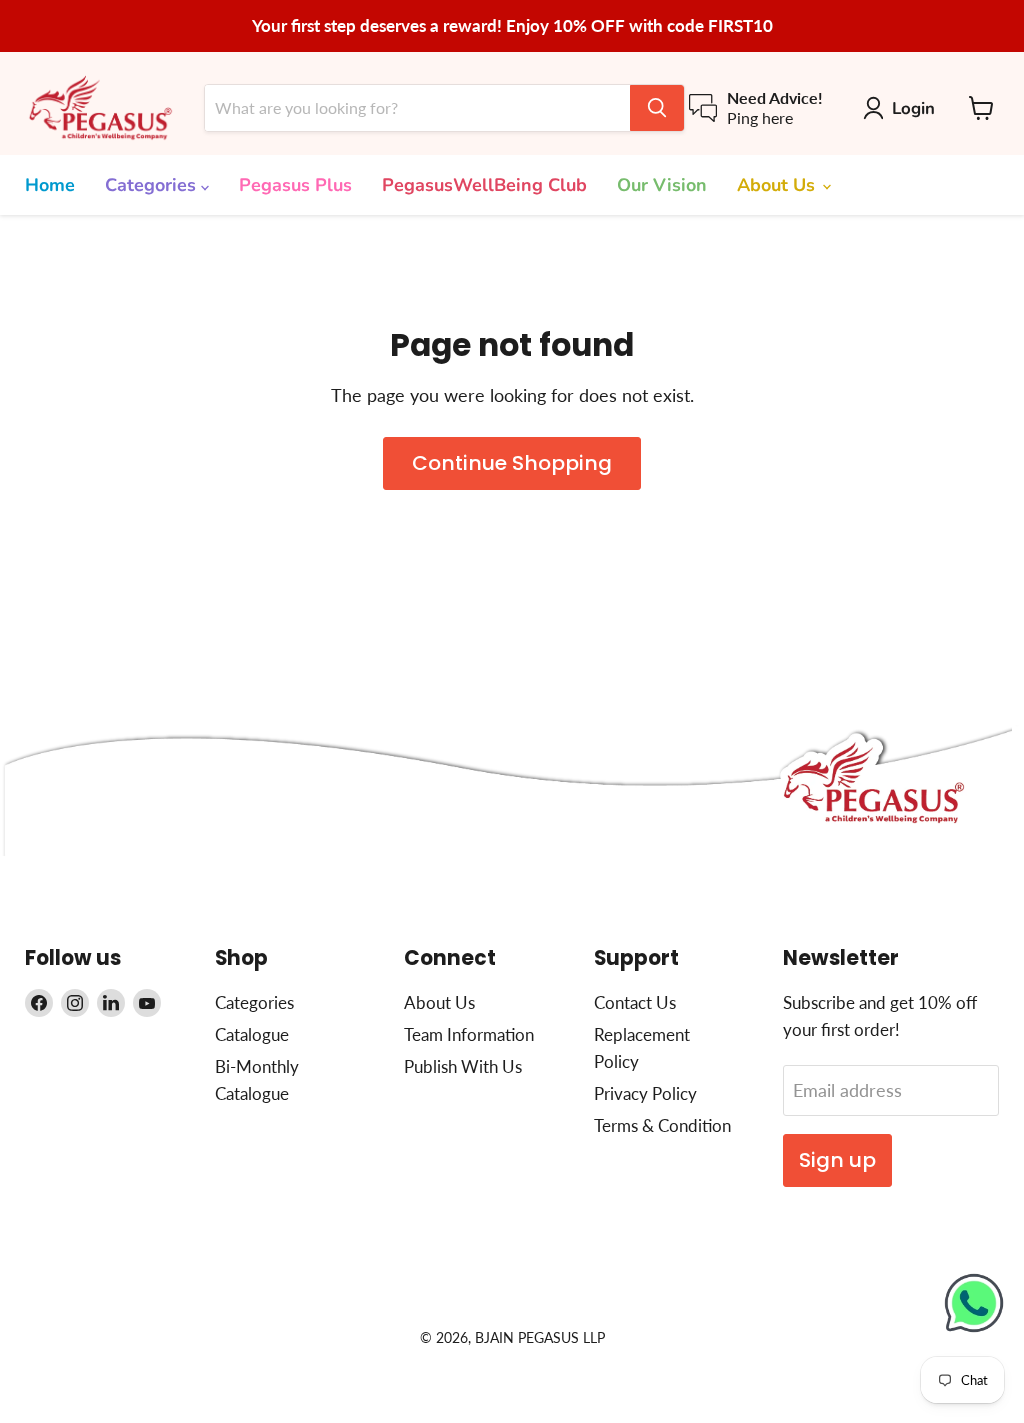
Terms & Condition (662, 1125)
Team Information (469, 1034)
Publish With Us (463, 1066)
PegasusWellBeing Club (484, 185)
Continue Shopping (512, 463)
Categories (153, 185)
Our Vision (662, 185)
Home (50, 185)
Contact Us (635, 1002)
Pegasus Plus (295, 185)
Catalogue (252, 1034)
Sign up (837, 1160)
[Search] (657, 108)
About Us (778, 185)
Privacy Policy (645, 1093)
